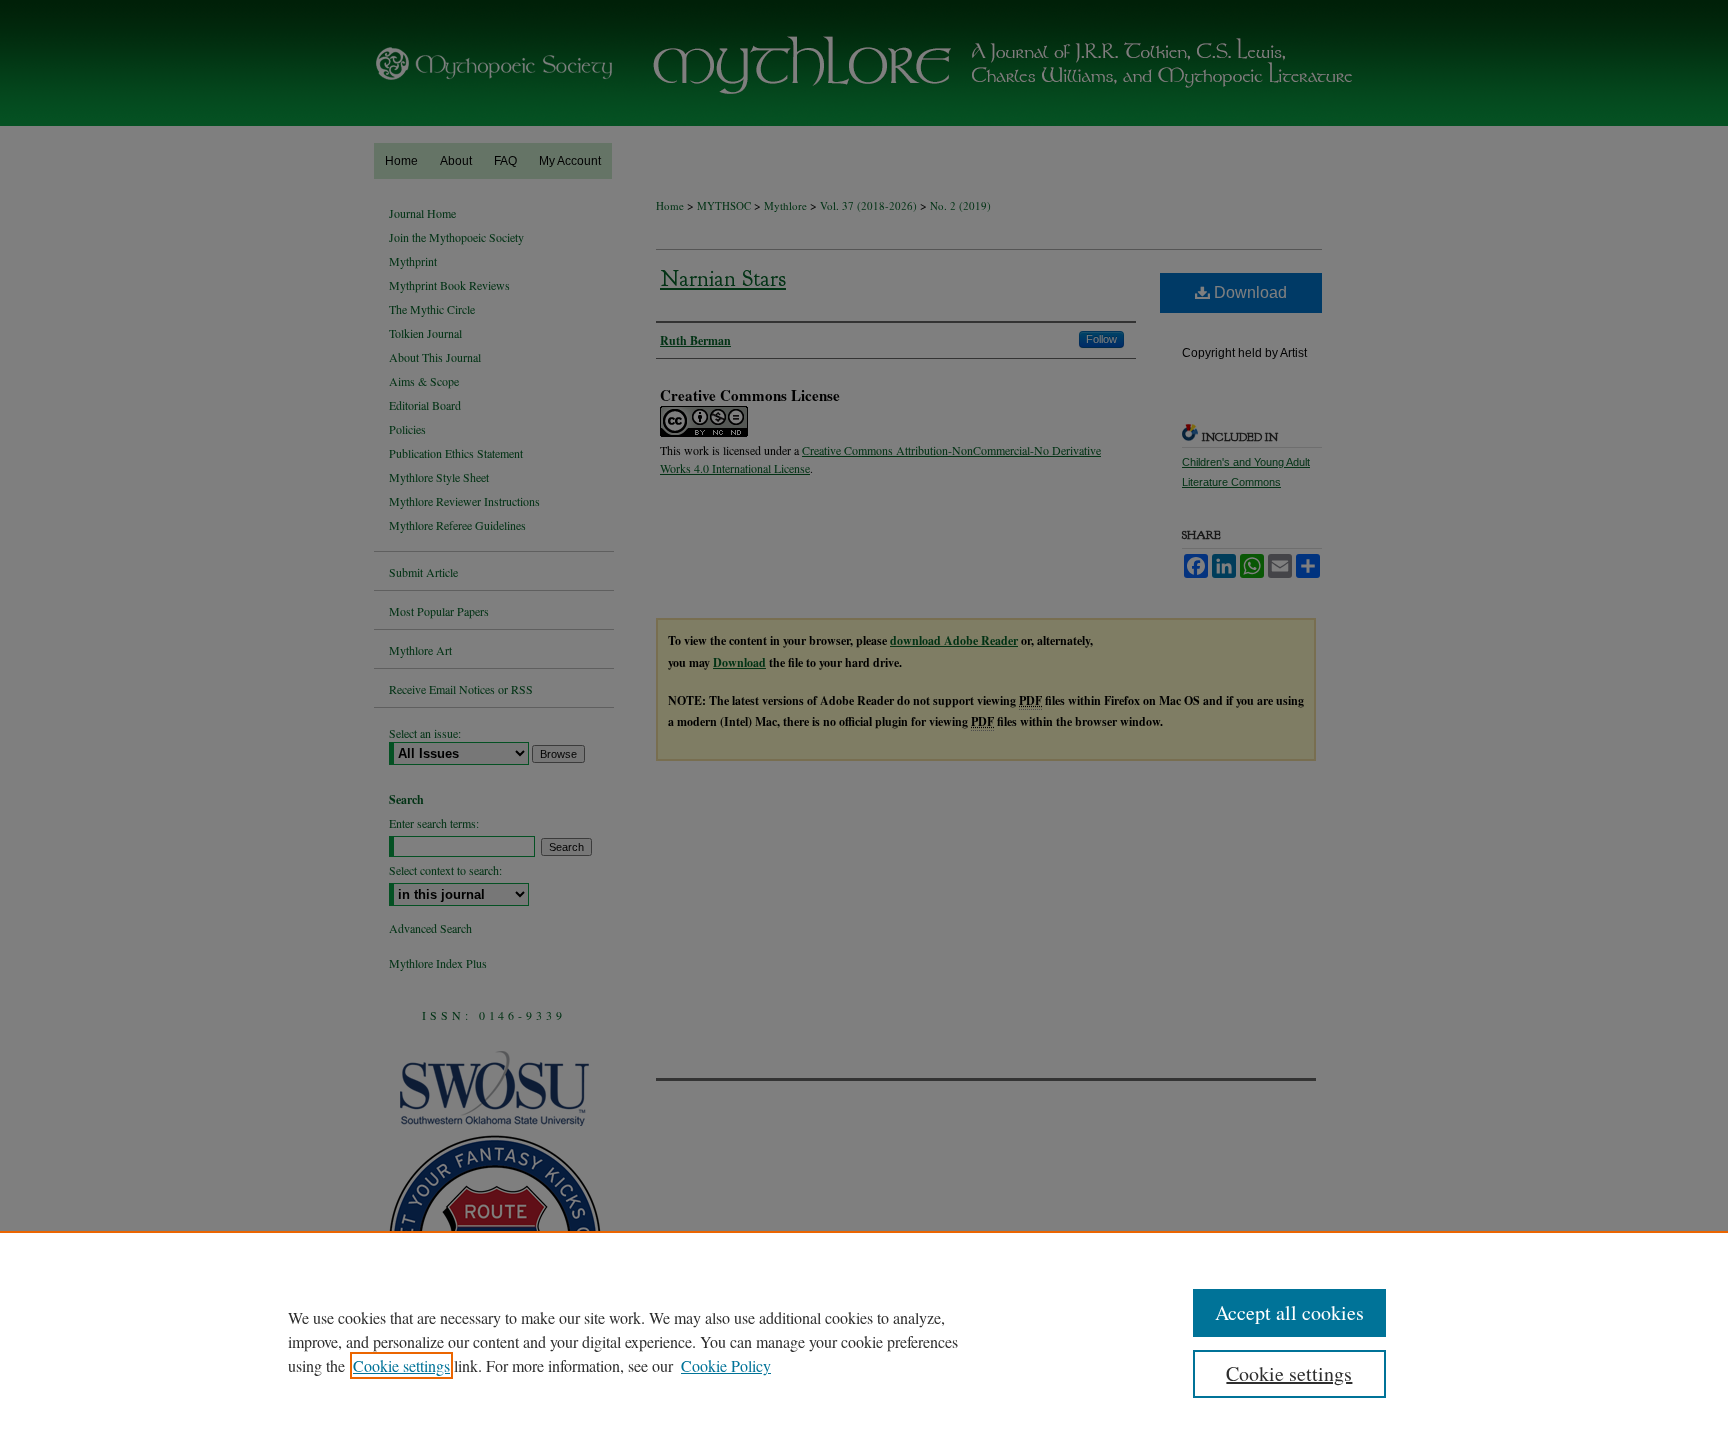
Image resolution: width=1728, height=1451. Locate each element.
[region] (864, 1341)
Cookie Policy (726, 1365)
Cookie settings (401, 1365)
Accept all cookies (1289, 1312)
